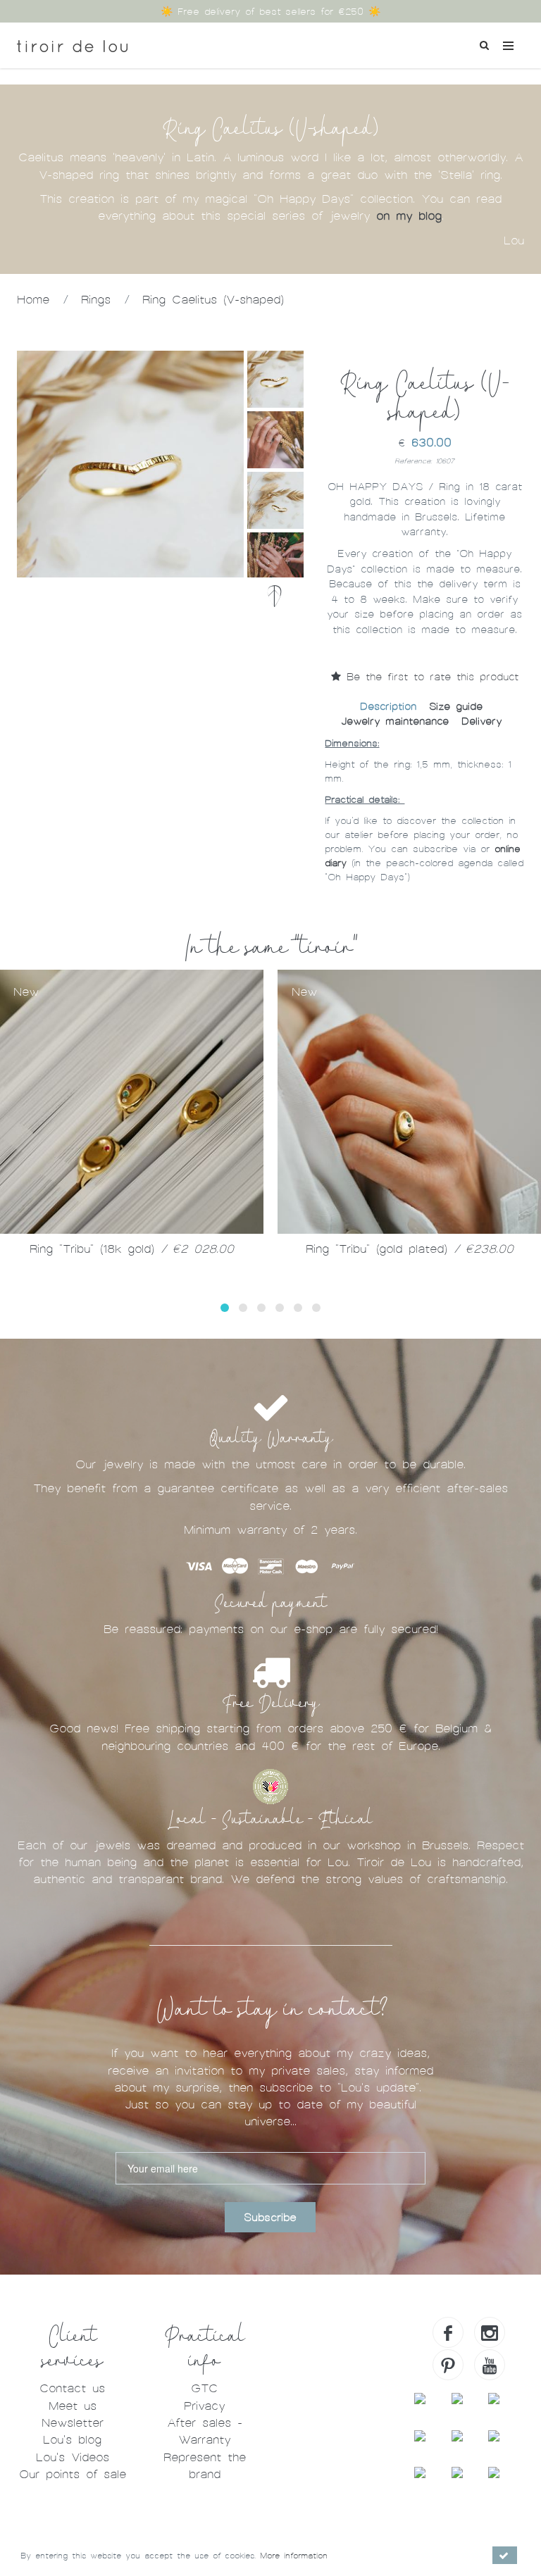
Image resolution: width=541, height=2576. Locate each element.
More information (294, 2556)
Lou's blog (72, 2440)
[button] (225, 1308)
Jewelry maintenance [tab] (395, 721)
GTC (204, 2388)
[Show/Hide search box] (484, 44)
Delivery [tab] (481, 721)
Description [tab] (388, 706)
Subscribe (270, 2218)
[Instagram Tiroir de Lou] (490, 2332)
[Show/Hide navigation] (508, 45)
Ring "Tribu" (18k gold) (132, 1249)
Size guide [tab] (456, 706)
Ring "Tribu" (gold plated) (410, 1249)
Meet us (73, 2406)
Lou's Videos (73, 2457)
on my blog (409, 216)
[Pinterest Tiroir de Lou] (448, 2365)
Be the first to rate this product (430, 677)
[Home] (72, 41)
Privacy (204, 2406)
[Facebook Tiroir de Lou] (448, 2332)
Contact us (72, 2388)
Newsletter (73, 2423)
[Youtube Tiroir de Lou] (490, 2365)
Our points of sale (73, 2474)
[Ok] (505, 2555)
